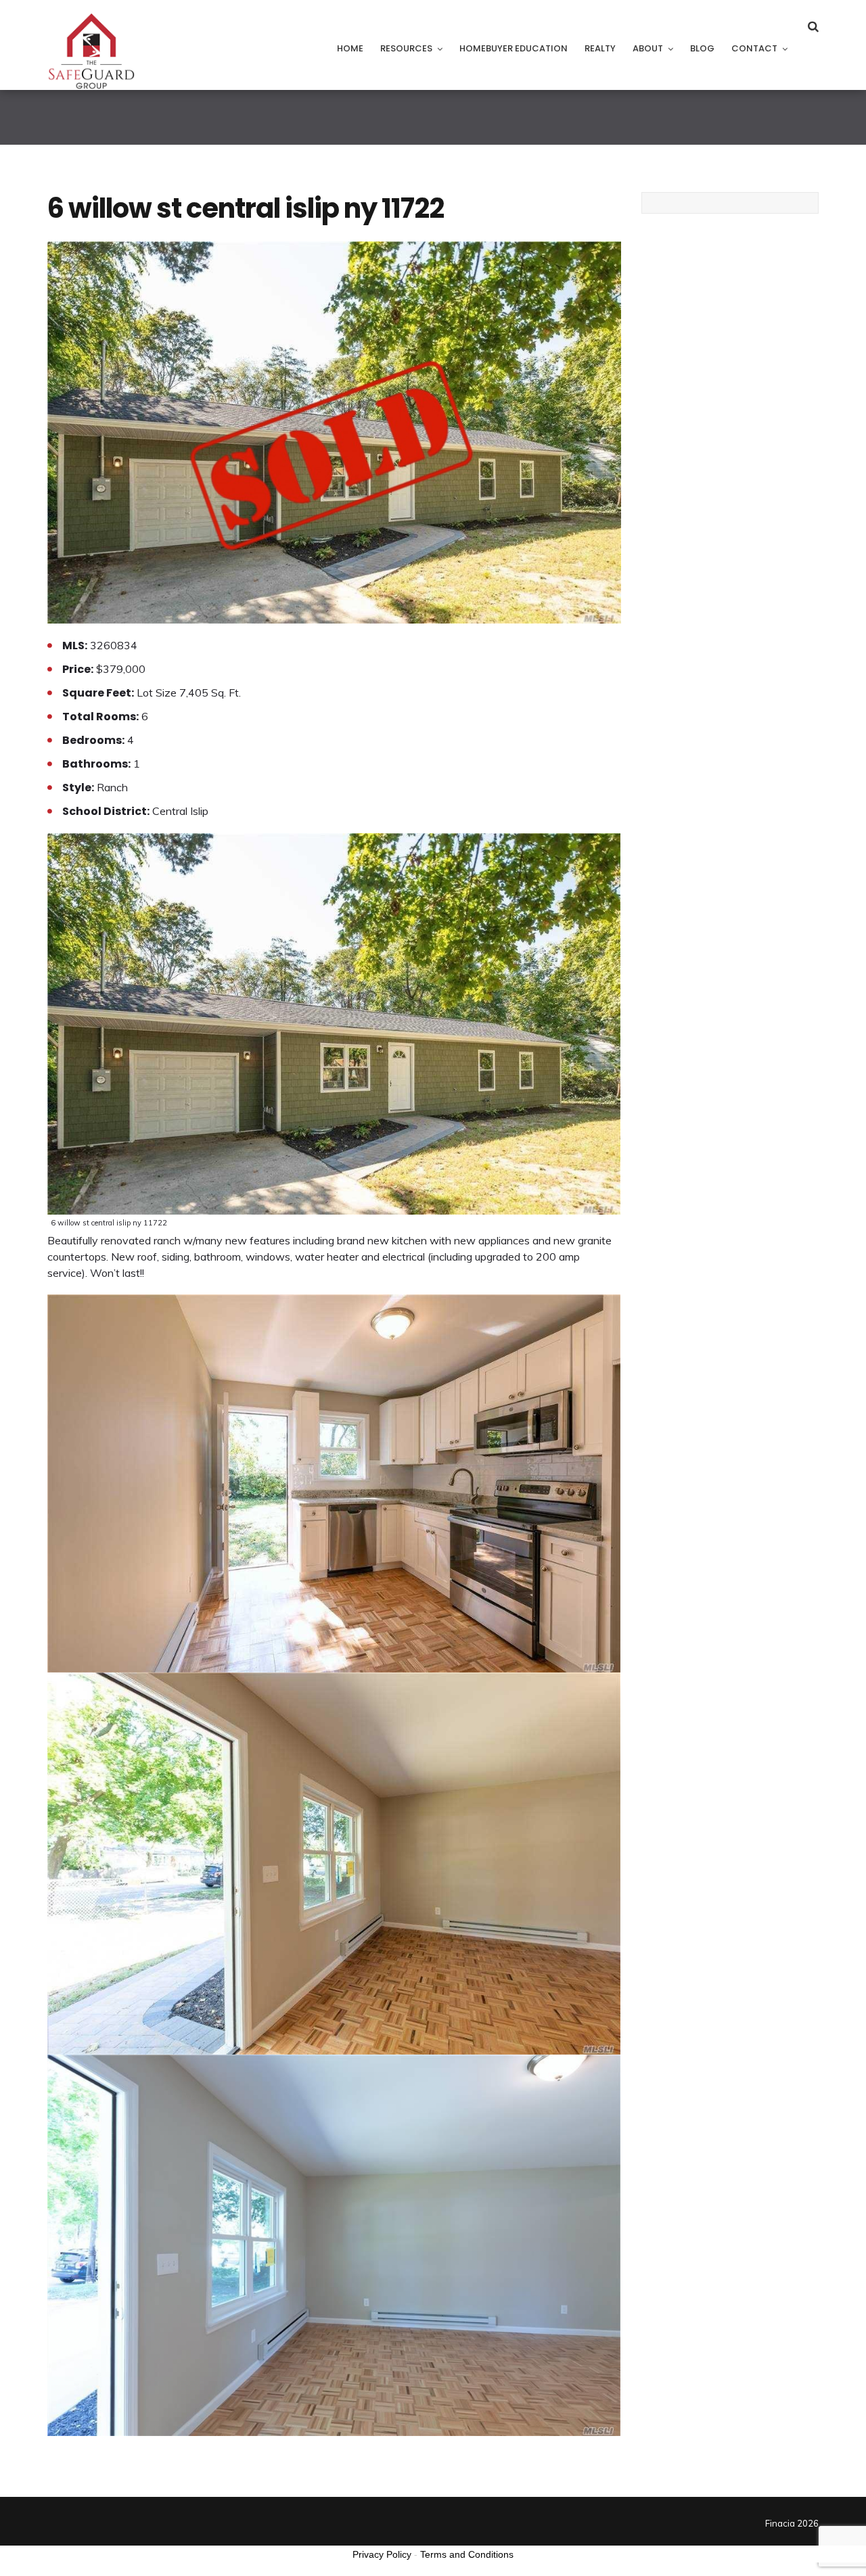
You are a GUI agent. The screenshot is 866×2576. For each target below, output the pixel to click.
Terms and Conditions (467, 2554)
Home (350, 48)
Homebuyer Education (514, 48)
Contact (754, 48)
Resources (406, 48)
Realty (600, 48)
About (648, 48)
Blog (702, 48)
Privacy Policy (382, 2554)
